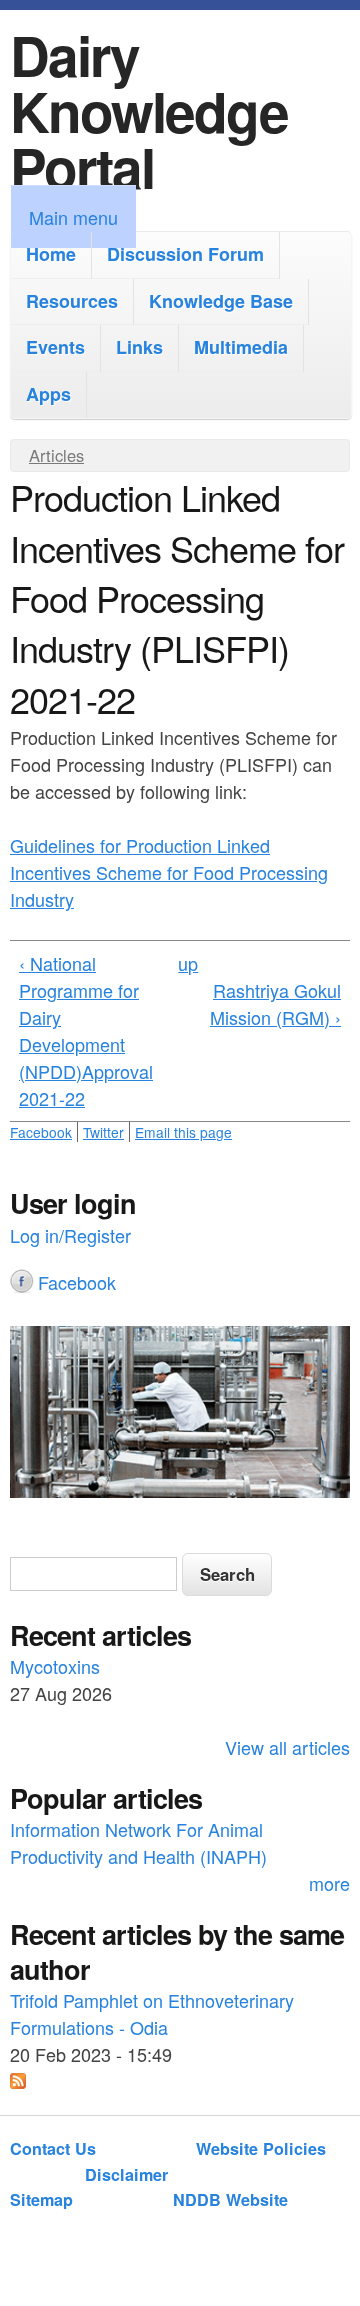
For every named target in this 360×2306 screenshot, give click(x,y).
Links (139, 347)
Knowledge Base (221, 301)
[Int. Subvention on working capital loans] (180, 1415)
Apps (48, 394)
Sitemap (41, 2199)
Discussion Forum (185, 254)
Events (55, 347)
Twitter (103, 1132)
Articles (56, 455)
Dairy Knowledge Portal (149, 110)
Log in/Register (70, 1235)
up (188, 963)
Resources (72, 301)
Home (51, 254)
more (329, 1883)
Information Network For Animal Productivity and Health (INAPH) (138, 1842)
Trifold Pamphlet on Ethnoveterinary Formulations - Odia (152, 2013)
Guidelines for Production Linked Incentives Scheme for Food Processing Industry (169, 872)
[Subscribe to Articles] (18, 2081)
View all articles (287, 1747)
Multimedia (241, 347)
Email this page (183, 1132)
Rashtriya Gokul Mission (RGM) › (275, 1003)
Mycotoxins (55, 1666)
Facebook (41, 1132)
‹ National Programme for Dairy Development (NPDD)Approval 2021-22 (86, 1030)
